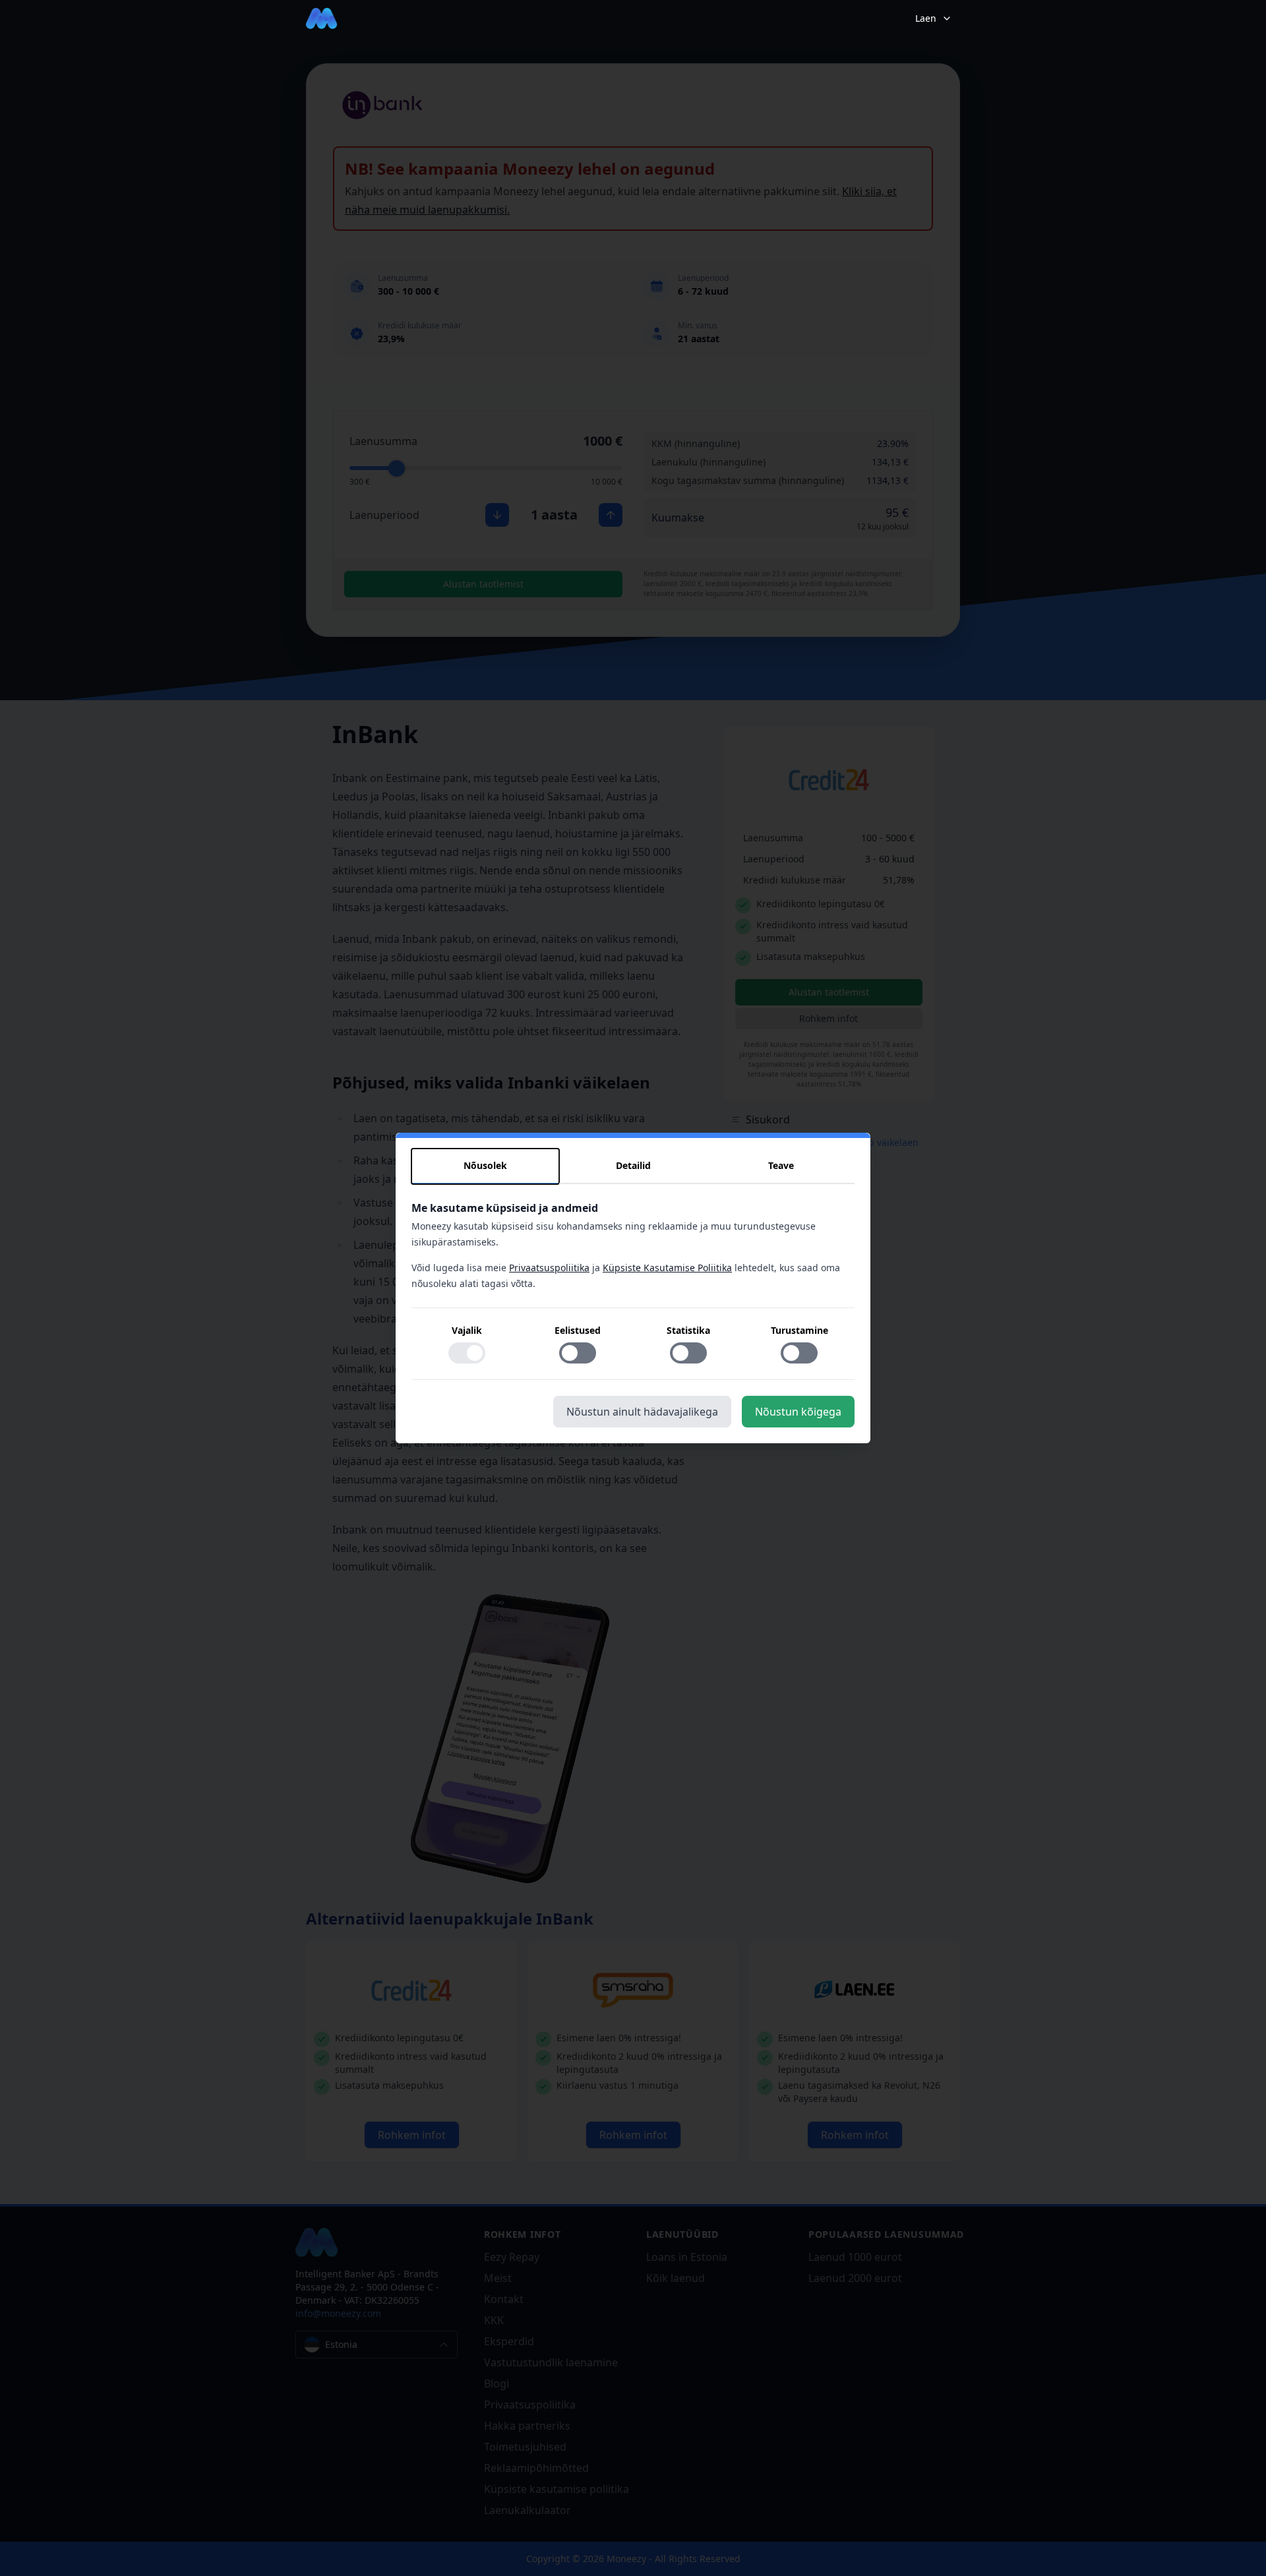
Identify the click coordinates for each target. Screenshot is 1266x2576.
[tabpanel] (633, 1290)
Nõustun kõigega (798, 1412)
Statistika (688, 1330)
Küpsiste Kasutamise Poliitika (667, 1268)
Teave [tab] (781, 1165)
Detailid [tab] (633, 1165)
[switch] (467, 1353)
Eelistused (578, 1330)
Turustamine (799, 1330)
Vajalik (467, 1330)
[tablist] (633, 1166)
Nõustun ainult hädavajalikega (642, 1412)
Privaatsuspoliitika (549, 1268)
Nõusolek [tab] (485, 1165)
